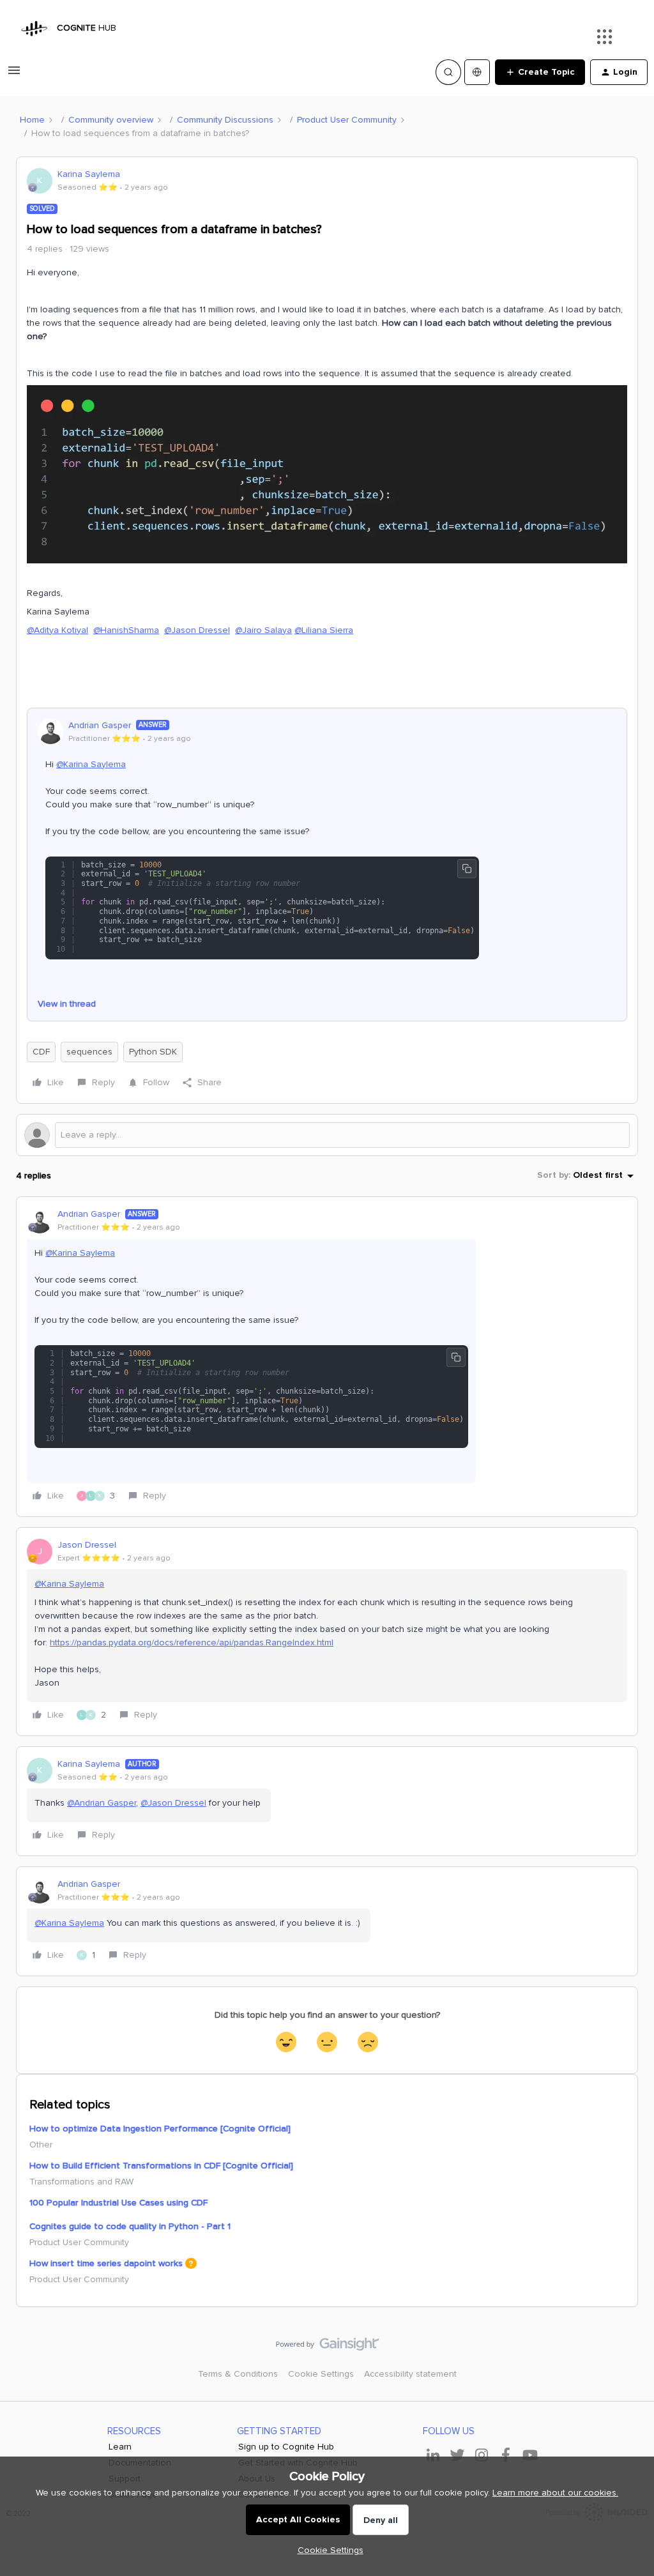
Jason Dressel (87, 1545)
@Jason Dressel (197, 630)
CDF (41, 1052)
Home (32, 120)
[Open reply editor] (327, 1135)
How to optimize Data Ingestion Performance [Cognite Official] (160, 2129)
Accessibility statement (410, 2374)
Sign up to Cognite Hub (286, 2447)
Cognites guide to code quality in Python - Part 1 (130, 2226)
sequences (89, 1052)
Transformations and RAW (81, 2182)
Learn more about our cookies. (555, 2493)
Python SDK (153, 1052)
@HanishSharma (126, 630)
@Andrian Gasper (102, 1803)
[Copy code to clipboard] (467, 869)
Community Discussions (225, 120)
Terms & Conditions (238, 2374)
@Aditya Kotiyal (57, 630)
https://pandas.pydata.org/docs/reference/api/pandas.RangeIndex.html (192, 1642)
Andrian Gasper (100, 725)
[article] (327, 1357)
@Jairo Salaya (263, 630)
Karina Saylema (89, 174)
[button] (14, 75)
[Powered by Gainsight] (327, 2347)
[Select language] (477, 72)
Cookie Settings (321, 2374)
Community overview (111, 120)
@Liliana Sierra (324, 630)
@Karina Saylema (91, 764)
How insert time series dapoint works (106, 2263)
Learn (120, 2447)
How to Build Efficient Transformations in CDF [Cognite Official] (161, 2166)
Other (41, 2145)
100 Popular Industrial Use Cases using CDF (118, 2203)
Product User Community (347, 120)
